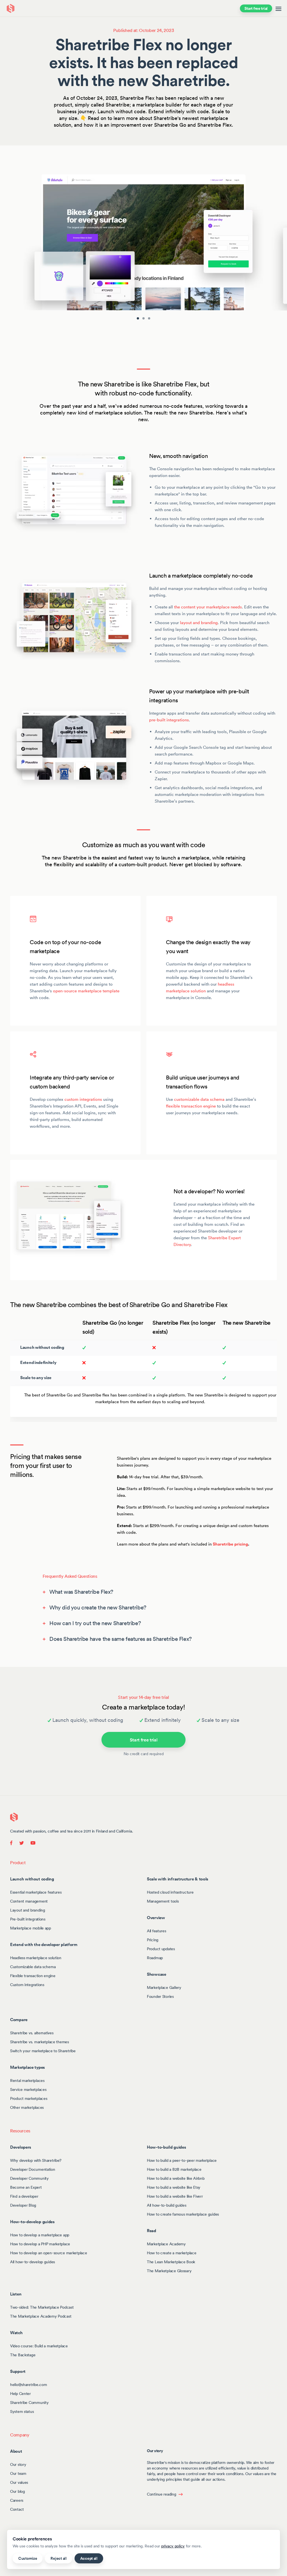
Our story (18, 2464)
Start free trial (256, 8)
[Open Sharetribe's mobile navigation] (278, 8)
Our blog (18, 2491)
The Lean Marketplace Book (171, 2262)
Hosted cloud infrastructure (170, 1892)
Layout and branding (28, 1910)
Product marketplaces (29, 2098)
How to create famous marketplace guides (183, 2214)
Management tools (163, 1901)
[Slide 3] (149, 318)
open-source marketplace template (86, 991)
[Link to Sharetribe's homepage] (14, 1817)
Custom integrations (27, 1984)
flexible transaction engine (191, 1106)
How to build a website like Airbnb (176, 2178)
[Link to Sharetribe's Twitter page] (22, 1842)
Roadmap (155, 1958)
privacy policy (173, 2546)
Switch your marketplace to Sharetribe (43, 2051)
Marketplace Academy (166, 2244)
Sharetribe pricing (230, 1544)
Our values (19, 2482)
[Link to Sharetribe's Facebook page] (13, 1842)
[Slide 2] (143, 318)
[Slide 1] (138, 318)
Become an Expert (26, 2187)
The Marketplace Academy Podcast (41, 2316)
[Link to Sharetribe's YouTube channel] (31, 1842)
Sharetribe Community (29, 2402)
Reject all (58, 2558)
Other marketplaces (27, 2107)
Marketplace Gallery (164, 1987)
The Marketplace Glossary (169, 2271)
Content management (29, 1901)
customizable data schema (199, 1099)
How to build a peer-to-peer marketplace (182, 2160)
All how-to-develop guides (33, 2262)
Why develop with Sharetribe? (36, 2160)
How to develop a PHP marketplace (40, 2244)
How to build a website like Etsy (174, 2187)
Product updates (161, 1949)
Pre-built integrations (28, 1919)
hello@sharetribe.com (28, 2384)
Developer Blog (23, 2205)
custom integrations (83, 1099)
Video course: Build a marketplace (39, 2346)
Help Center (20, 2393)
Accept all (89, 2558)
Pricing (153, 1940)
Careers (17, 2500)
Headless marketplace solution (36, 1958)
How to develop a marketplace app (40, 2235)
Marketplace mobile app (31, 1928)
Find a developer (24, 2196)
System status (22, 2411)
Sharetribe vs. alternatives (32, 2033)
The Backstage (23, 2355)
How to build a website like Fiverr (175, 2196)
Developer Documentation (33, 2169)
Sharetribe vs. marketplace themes (40, 2042)
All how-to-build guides (167, 2205)
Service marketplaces (28, 2089)
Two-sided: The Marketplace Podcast (42, 2307)
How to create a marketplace (172, 2253)
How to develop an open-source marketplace (49, 2253)
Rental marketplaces (27, 2080)
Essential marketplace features (36, 1892)
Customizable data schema (33, 1966)
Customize (28, 2558)
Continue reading (162, 2494)
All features (157, 1931)
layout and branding (199, 623)
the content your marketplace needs (208, 607)
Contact (17, 2509)
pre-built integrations (169, 720)
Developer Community (29, 2178)
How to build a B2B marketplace (174, 2169)
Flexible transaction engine (33, 1975)
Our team (18, 2473)
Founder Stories (160, 1996)
